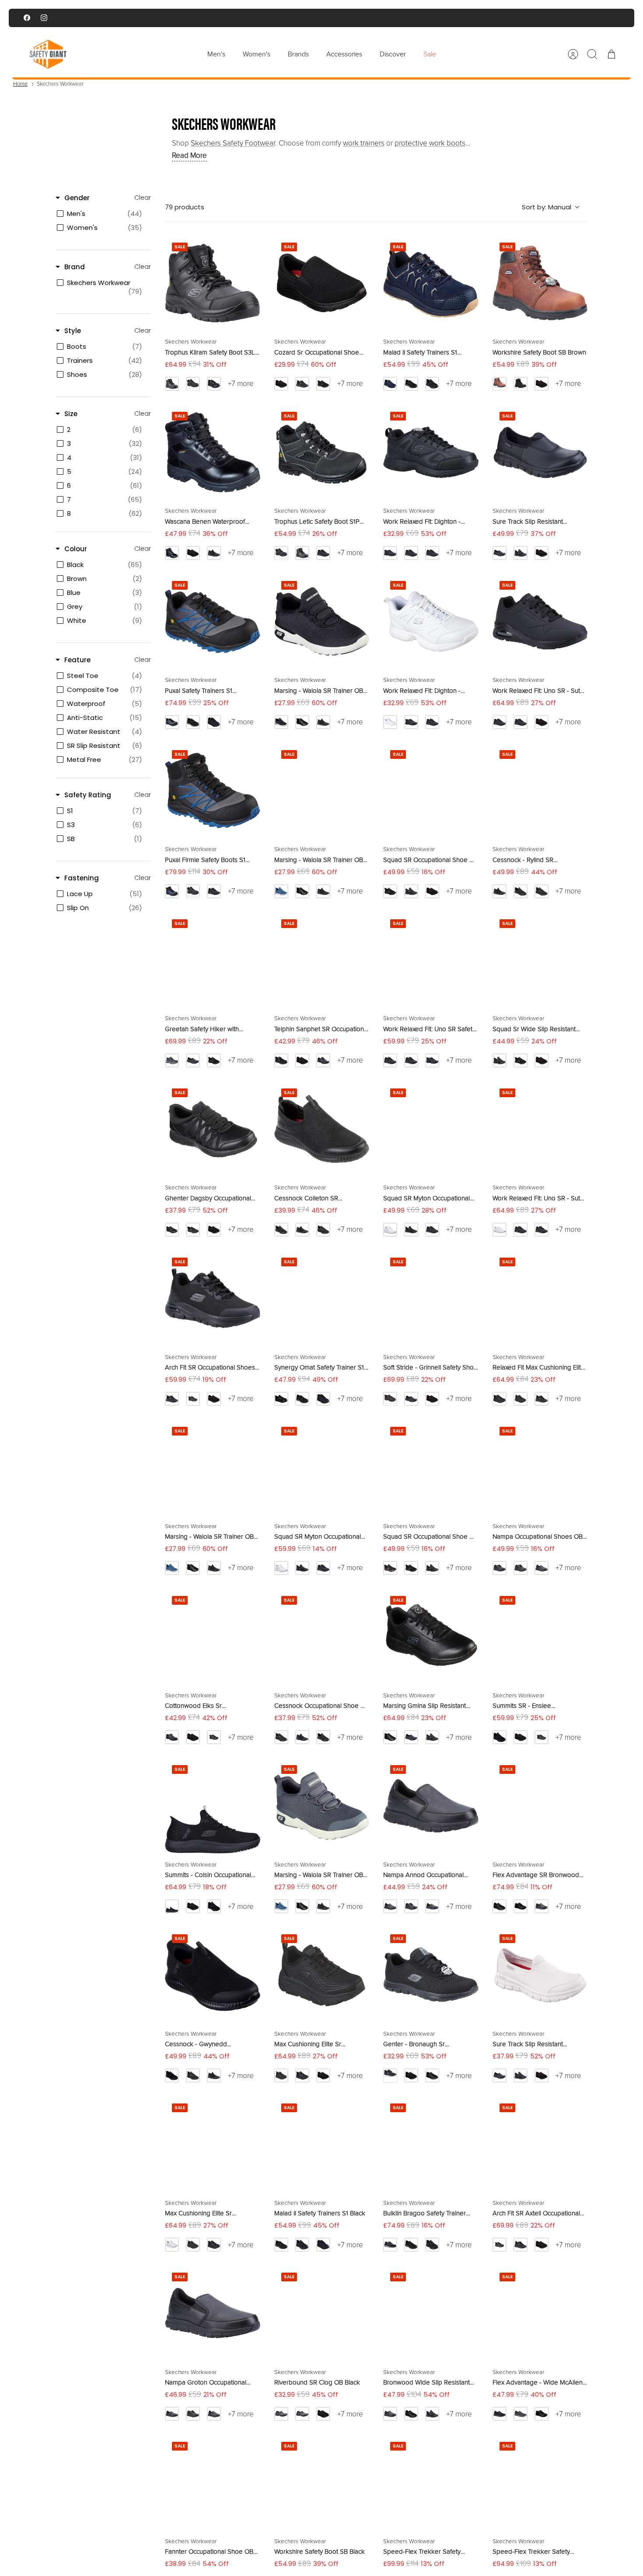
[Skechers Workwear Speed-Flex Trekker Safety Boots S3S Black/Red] (431, 2482)
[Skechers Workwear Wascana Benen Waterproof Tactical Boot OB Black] (213, 452)
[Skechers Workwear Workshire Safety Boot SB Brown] (540, 283)
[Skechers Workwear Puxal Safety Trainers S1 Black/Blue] (213, 622)
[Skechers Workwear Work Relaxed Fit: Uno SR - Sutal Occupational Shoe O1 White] (540, 1129)
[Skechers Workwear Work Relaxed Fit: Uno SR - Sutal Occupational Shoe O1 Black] (540, 622)
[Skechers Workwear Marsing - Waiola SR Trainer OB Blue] (322, 791)
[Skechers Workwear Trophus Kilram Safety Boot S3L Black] (213, 283)
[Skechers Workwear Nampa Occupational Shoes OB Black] (540, 1467)
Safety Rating (88, 795)
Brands (298, 54)
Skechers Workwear (60, 84)
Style (73, 331)
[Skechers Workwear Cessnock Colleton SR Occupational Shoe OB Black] (322, 1129)
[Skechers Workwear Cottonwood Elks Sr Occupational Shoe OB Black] (213, 1637)
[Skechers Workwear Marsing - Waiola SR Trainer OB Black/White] (322, 622)
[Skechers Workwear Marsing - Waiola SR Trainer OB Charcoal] (322, 1806)
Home (20, 84)
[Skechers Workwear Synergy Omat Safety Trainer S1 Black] (322, 1298)
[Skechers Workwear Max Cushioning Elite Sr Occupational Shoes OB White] (213, 2144)
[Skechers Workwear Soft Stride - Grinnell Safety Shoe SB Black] (431, 1298)
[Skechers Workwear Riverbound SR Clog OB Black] (322, 2313)
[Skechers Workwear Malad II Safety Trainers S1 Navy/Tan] (431, 283)
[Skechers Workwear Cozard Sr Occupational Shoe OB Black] (322, 283)
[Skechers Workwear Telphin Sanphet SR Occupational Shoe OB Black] (322, 960)
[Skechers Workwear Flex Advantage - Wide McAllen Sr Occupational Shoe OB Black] (540, 2313)
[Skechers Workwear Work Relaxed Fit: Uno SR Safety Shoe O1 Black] (431, 960)
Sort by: (547, 207)
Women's (257, 54)
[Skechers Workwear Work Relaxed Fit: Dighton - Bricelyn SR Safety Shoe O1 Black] (431, 452)
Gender (77, 198)
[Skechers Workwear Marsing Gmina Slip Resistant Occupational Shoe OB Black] (431, 1637)
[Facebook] (27, 18)
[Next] (415, 18)
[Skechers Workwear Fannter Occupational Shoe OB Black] (213, 2482)
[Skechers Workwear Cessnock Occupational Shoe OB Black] (322, 1637)
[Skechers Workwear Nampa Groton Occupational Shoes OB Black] (213, 2313)
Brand (75, 267)
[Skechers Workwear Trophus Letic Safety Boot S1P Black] (322, 452)
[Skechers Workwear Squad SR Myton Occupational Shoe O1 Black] (322, 1467)
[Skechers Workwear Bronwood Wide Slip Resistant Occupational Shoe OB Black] (431, 2313)
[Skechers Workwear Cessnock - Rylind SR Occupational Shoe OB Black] (540, 791)
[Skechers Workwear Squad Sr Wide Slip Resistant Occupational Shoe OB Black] (540, 960)
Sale (430, 54)
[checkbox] (102, 214)
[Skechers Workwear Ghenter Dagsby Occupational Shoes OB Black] (213, 1129)
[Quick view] (248, 248)
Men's (216, 54)
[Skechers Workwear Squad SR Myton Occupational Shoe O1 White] (431, 1129)
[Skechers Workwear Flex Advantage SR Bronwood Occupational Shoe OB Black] (540, 1806)
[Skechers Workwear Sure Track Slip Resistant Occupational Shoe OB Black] (540, 452)
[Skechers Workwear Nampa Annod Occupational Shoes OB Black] (431, 1806)
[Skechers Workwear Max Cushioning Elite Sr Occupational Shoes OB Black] (322, 1975)
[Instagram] (44, 18)
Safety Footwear (233, 143)
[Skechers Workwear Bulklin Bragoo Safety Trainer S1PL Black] (431, 2144)
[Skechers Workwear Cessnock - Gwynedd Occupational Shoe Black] (213, 1975)
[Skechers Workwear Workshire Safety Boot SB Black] (322, 2482)
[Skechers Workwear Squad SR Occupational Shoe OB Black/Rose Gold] (431, 1467)
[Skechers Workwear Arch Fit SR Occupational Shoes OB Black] (213, 1298)
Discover (393, 54)
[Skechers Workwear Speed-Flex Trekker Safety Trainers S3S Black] (540, 2482)
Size (71, 414)
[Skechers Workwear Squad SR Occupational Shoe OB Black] (431, 791)
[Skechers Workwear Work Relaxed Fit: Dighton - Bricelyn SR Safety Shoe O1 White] (431, 622)
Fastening (82, 878)
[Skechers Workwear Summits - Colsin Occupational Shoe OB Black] (213, 1806)
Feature (77, 660)
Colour (76, 549)
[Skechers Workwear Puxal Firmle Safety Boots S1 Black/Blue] (213, 791)
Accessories (344, 54)
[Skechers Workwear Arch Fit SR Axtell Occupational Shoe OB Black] (540, 2144)
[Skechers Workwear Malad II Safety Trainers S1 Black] (322, 2144)
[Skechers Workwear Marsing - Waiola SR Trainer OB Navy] (213, 1467)
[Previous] (228, 18)
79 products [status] (185, 207)
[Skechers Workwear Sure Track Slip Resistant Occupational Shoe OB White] (540, 1975)
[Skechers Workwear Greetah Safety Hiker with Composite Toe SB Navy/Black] (213, 960)
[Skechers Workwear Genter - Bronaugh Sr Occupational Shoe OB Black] (431, 1975)
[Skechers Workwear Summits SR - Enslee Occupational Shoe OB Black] (540, 1637)
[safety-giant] (48, 54)
